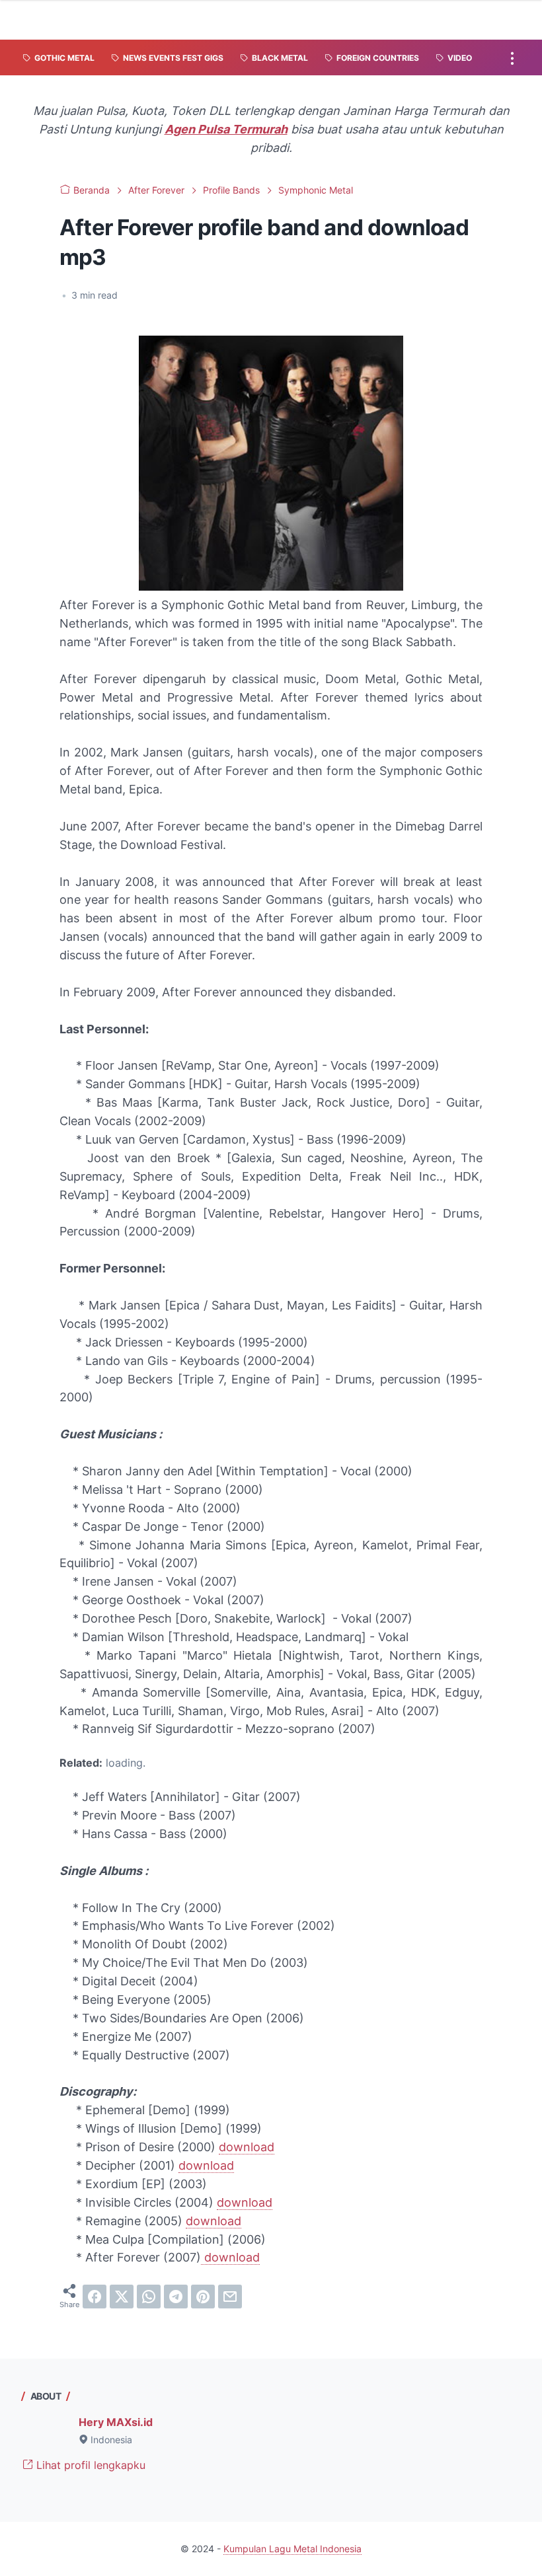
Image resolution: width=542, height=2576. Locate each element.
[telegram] (176, 2297)
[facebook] (95, 2297)
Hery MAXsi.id (116, 2422)
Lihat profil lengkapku (89, 2465)
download (247, 2147)
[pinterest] (203, 2297)
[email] (230, 2297)
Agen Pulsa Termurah (226, 129)
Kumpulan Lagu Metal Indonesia (292, 2549)
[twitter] (122, 2297)
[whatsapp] (149, 2297)
